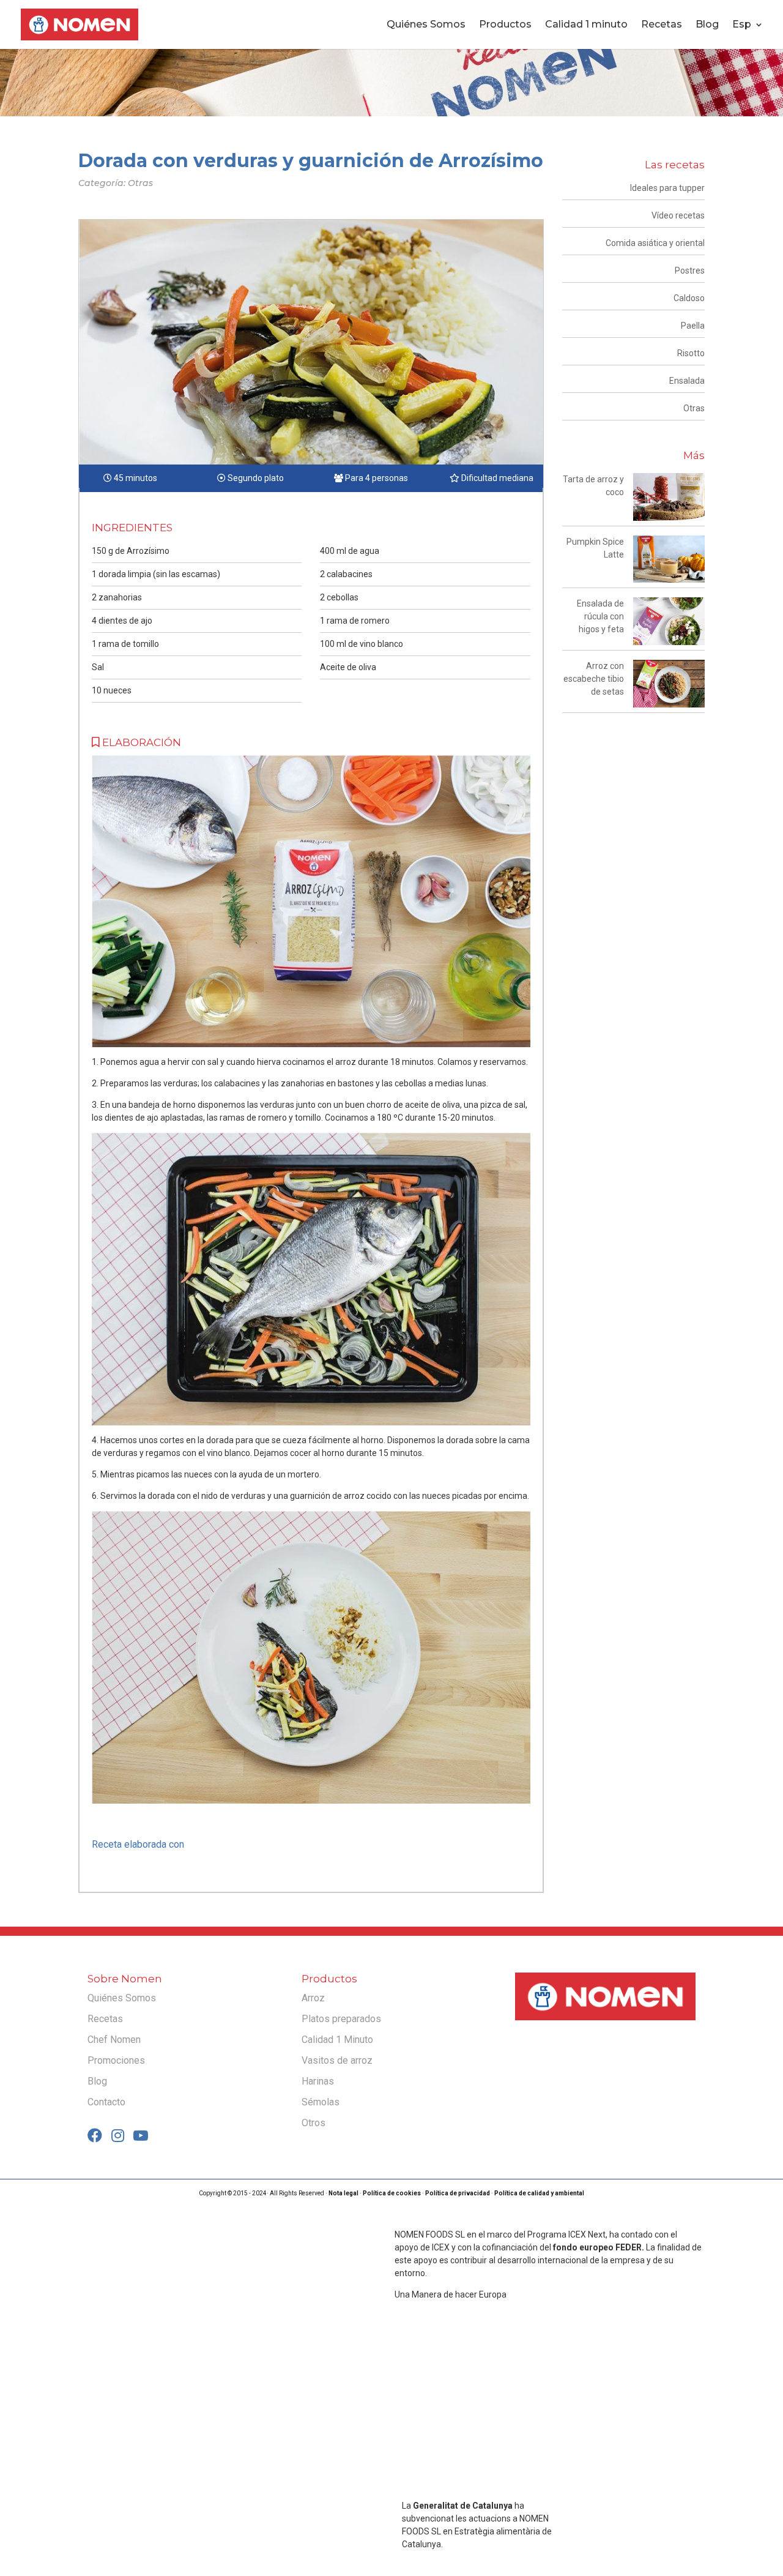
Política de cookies (392, 2193)
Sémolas (321, 2102)
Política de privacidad (458, 2193)
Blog (707, 25)
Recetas (662, 25)
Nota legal (343, 2193)
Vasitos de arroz (337, 2060)
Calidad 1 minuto (586, 25)
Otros (314, 2123)
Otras (694, 408)
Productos (505, 25)
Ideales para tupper (667, 188)
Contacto (106, 2102)
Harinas (318, 2081)
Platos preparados (341, 2019)
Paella (693, 326)
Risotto (691, 353)
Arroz (313, 1998)
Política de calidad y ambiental (539, 2193)
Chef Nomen (114, 2040)
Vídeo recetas (678, 215)
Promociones (116, 2060)
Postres (690, 271)
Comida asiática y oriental (655, 243)
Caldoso (689, 298)
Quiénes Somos (426, 25)
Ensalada (687, 381)
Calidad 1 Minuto (337, 2040)
